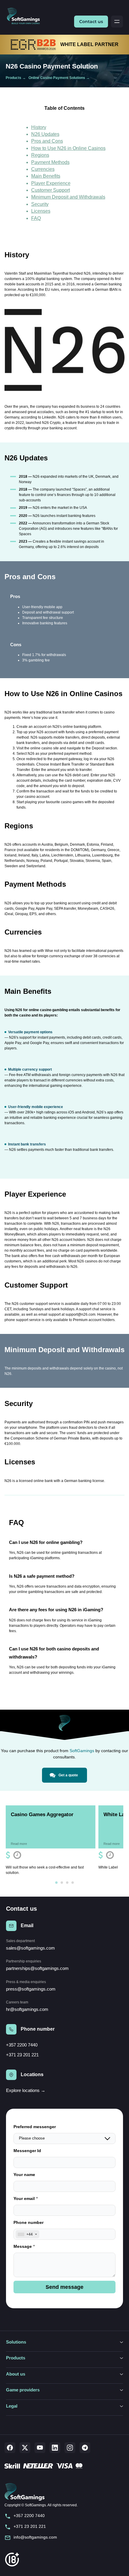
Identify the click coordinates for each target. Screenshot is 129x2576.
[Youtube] (40, 2448)
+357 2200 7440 (22, 2045)
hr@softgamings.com (27, 2009)
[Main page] (26, 16)
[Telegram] (85, 2448)
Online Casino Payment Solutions (57, 78)
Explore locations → (26, 2090)
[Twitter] (25, 2448)
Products (13, 78)
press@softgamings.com (31, 1989)
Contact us (91, 22)
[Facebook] (10, 2448)
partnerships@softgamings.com (37, 1968)
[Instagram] (70, 2448)
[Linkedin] (55, 2448)
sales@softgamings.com (30, 1948)
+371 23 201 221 (22, 2055)
